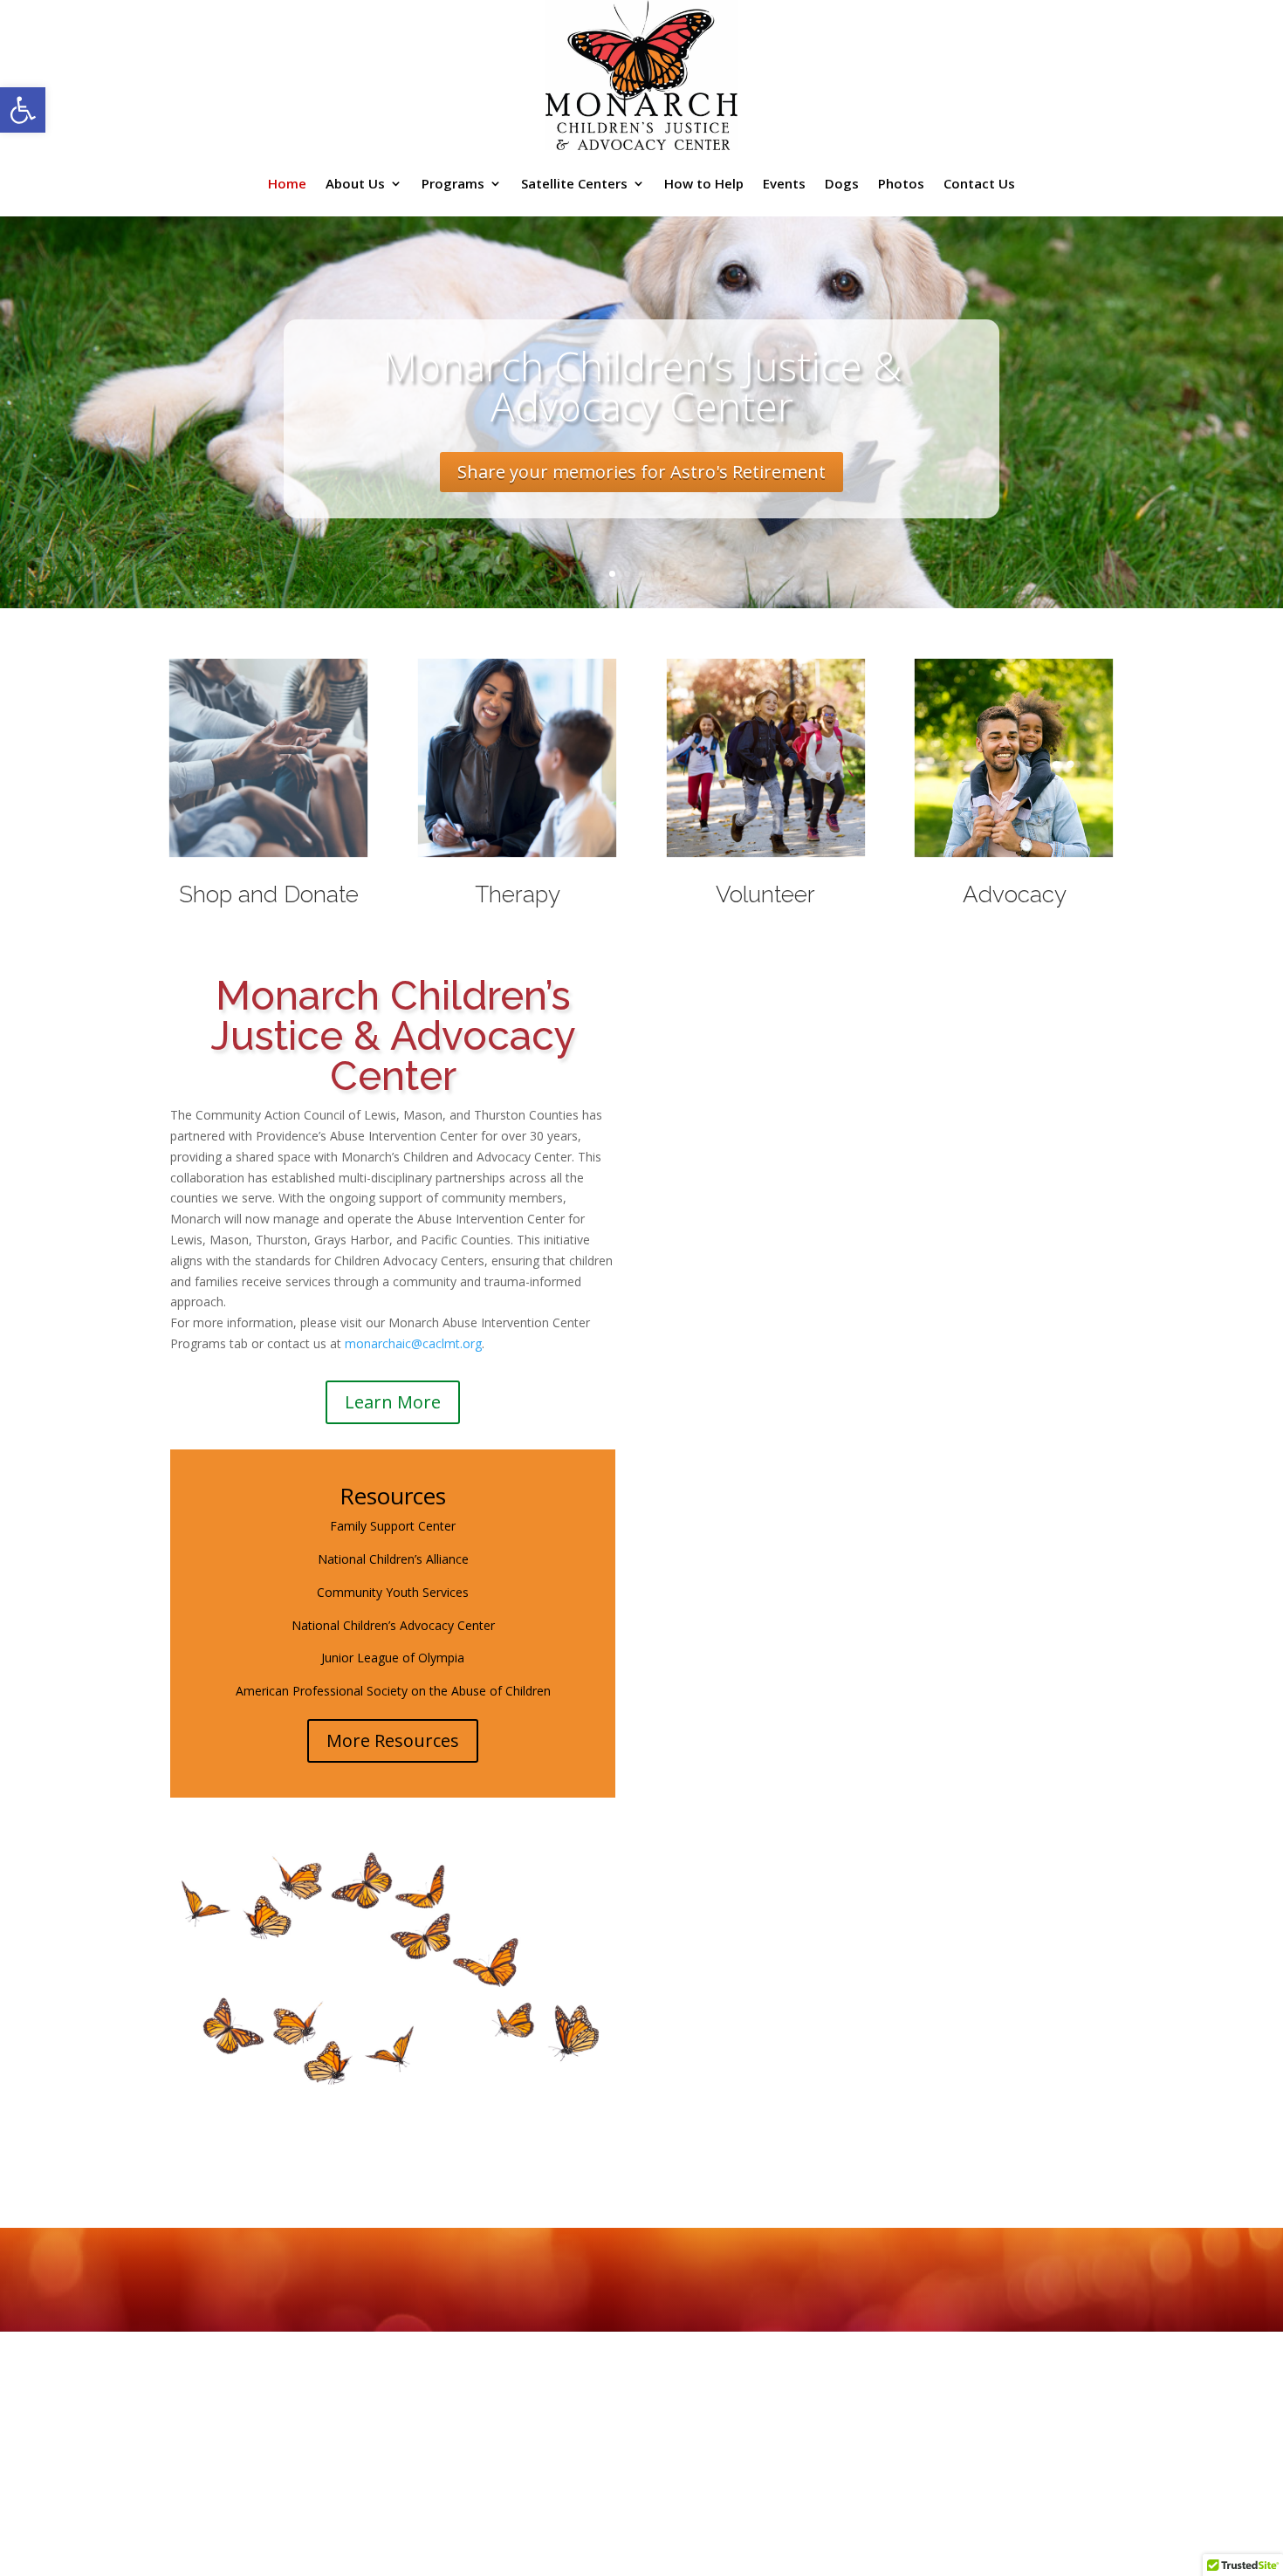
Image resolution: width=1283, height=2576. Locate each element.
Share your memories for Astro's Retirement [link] (641, 472)
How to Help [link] (704, 183)
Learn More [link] (393, 1402)
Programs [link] (453, 183)
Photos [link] (901, 183)
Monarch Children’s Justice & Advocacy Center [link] (642, 386)
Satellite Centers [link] (574, 183)
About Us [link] (355, 183)
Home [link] (287, 183)
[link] (23, 110)
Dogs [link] (842, 183)
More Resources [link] (393, 1740)
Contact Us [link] (979, 183)
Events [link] (784, 183)
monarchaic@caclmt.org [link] (413, 1343)
